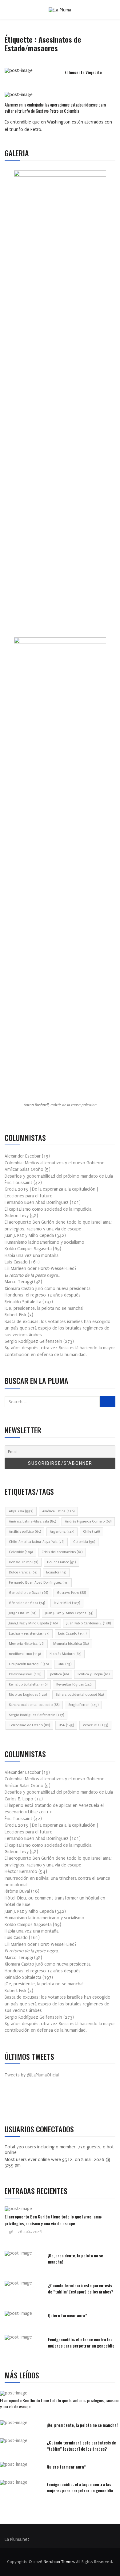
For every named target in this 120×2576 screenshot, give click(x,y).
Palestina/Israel (25, 1674)
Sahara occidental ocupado (34, 1705)
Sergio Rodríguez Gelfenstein (36, 1715)
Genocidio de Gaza (28, 1593)
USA (66, 1725)
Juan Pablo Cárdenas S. (89, 1623)
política (59, 1674)
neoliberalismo (25, 1654)
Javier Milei (67, 1603)
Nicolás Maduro (65, 1654)
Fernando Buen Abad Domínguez (39, 1583)
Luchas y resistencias (29, 1634)
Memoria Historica (27, 1644)
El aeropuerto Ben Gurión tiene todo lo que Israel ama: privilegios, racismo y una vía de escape (53, 2220)
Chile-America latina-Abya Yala (37, 1542)
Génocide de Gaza (27, 1603)
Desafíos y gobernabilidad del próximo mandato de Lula (59, 1176)
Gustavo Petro (71, 1593)
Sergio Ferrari (83, 1705)
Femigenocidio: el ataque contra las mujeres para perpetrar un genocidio (81, 2342)
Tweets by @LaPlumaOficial (32, 2075)
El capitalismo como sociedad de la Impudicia (48, 1209)
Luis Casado (72, 1634)
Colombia (84, 1542)
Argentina (62, 1532)
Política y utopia (94, 1674)
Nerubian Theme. (59, 2562)
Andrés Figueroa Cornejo (88, 1521)
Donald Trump (24, 1562)
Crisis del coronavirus (62, 1552)
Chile (91, 1532)
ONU (64, 1664)
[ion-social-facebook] (14, 2102)
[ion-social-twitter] (28, 2102)
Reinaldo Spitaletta (28, 1684)
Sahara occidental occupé (80, 1695)
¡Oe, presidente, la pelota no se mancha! (44, 1308)
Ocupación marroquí (29, 1664)
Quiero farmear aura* (68, 2315)
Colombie (21, 1552)
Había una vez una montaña (32, 1256)
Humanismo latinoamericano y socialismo (44, 1242)
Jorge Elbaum (23, 1613)
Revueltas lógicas (74, 1684)
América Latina (58, 1511)
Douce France (61, 1562)
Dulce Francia (23, 1572)
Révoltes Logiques (28, 1695)
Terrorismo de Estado (29, 1725)
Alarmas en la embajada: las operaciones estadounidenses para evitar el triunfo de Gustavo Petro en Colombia (55, 108)
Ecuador (56, 1572)
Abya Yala (21, 1511)
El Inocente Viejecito (83, 72)
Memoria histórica (71, 1644)
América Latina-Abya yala (32, 1521)
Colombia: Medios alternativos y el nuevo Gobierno (55, 1163)
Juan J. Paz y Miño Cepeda (33, 1623)
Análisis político (25, 1532)
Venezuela (95, 1725)
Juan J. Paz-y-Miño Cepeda (69, 1613)
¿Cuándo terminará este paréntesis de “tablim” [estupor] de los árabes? (81, 2288)
